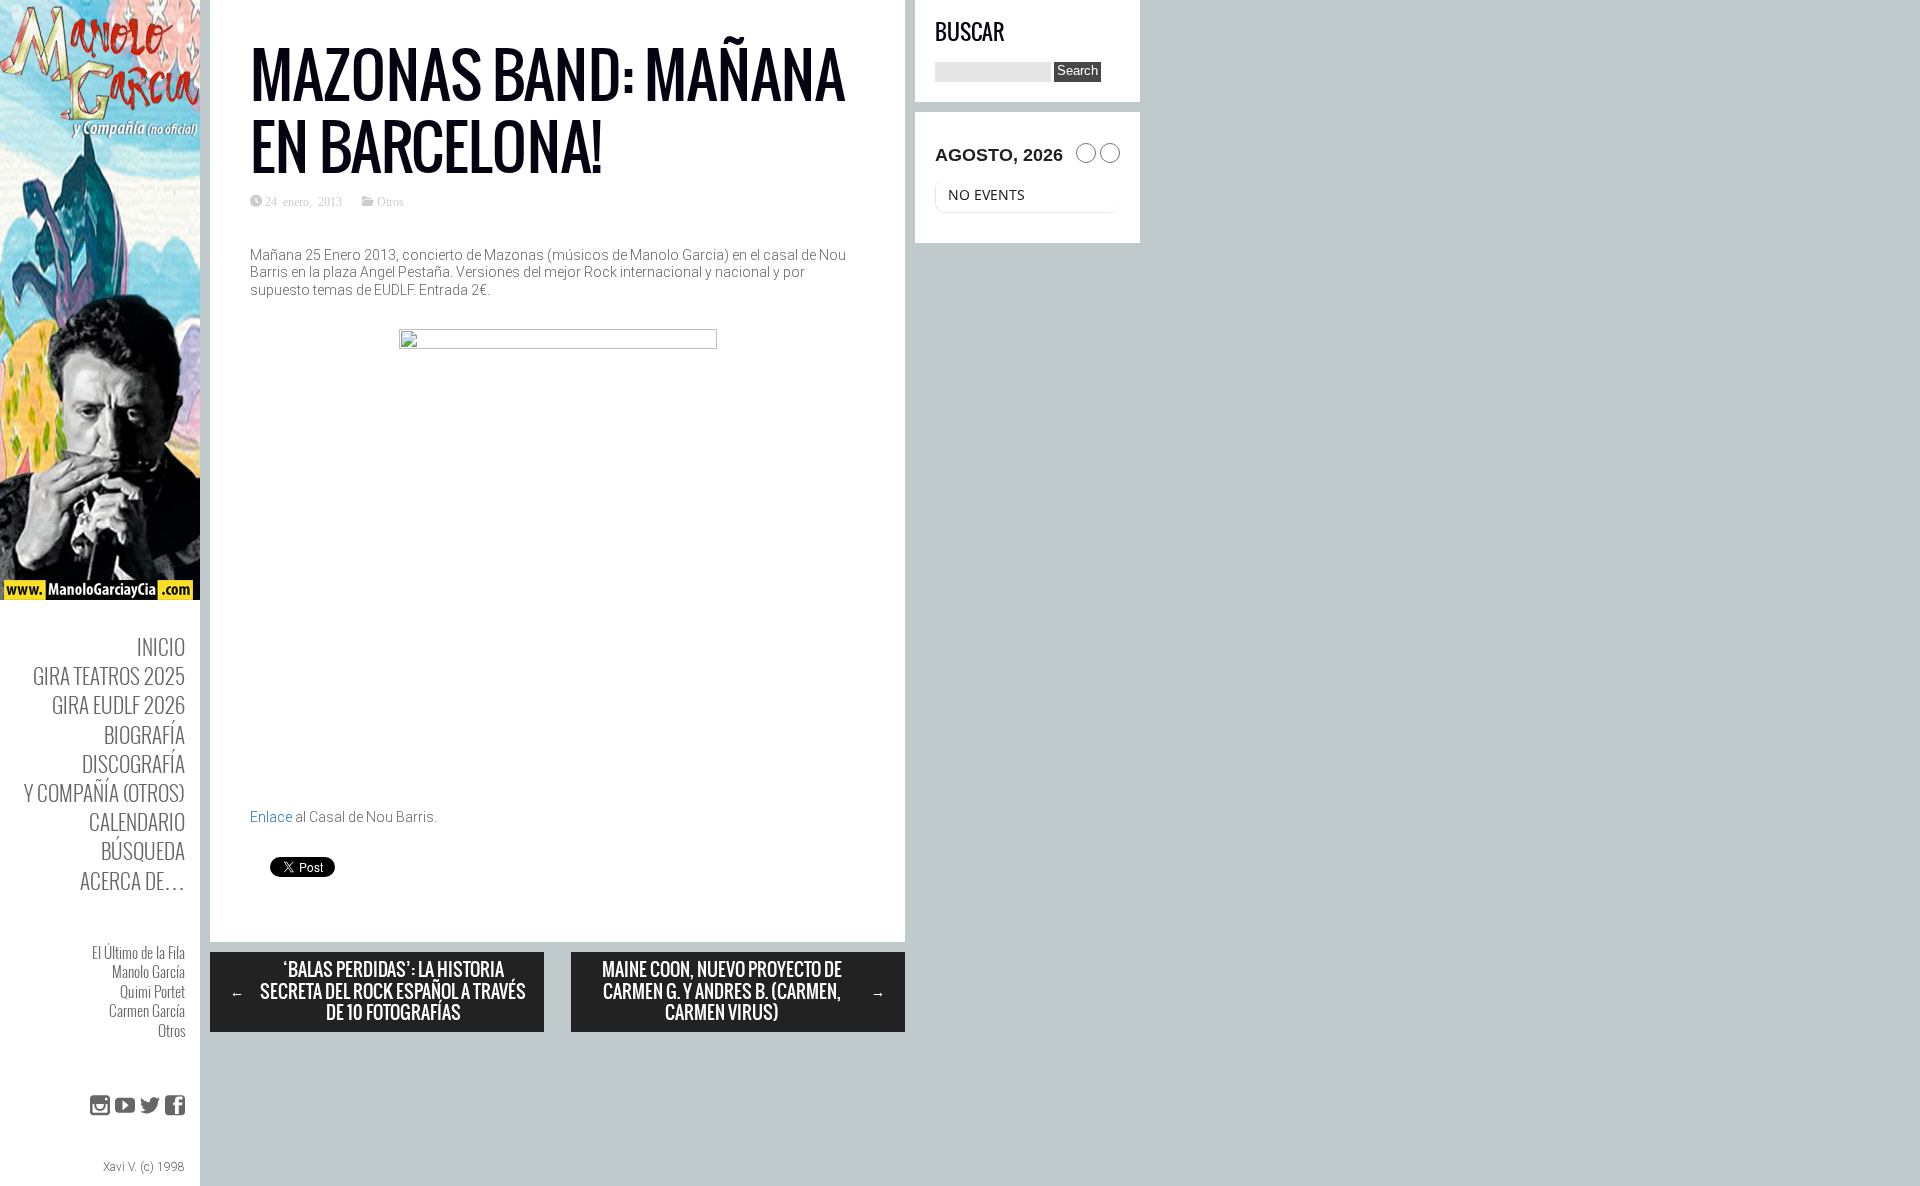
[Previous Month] (1086, 153)
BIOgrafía (144, 734)
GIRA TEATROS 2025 (109, 675)
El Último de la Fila (138, 952)
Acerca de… (132, 880)
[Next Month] (1110, 153)
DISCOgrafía (133, 763)
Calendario (137, 821)
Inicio (161, 646)
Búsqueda (143, 850)
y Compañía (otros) (104, 792)
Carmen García (147, 1010)
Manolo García (148, 971)
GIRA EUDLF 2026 (118, 704)
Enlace (271, 817)
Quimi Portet (152, 991)
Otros (171, 1030)
